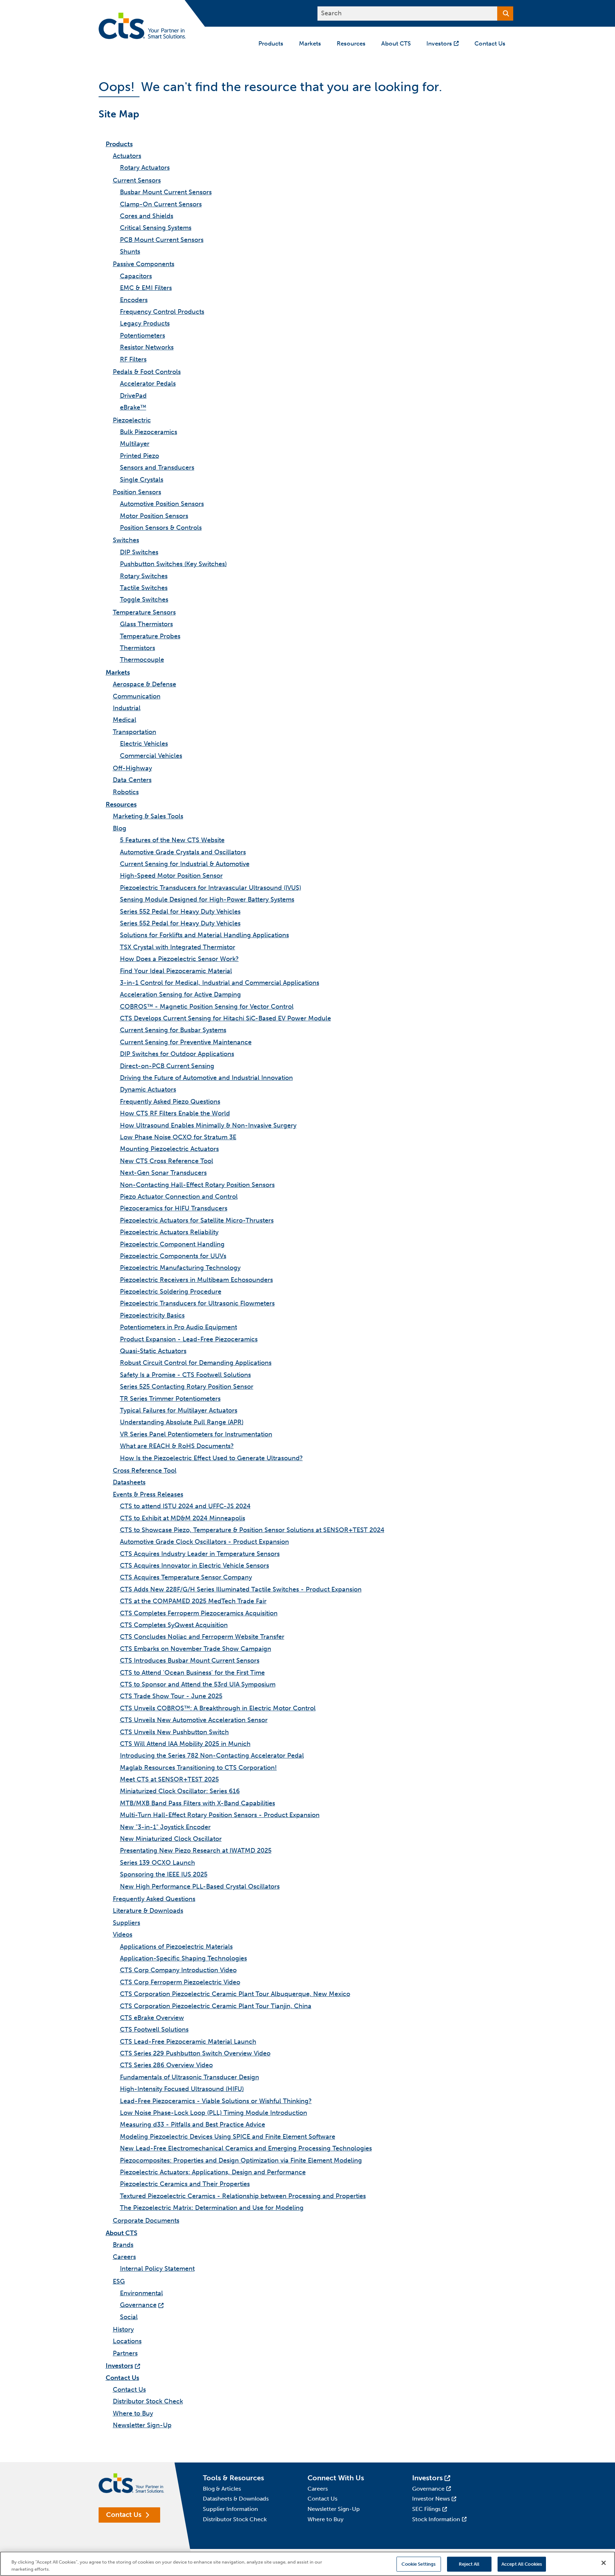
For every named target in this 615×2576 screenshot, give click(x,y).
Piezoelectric (132, 420)
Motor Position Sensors (154, 516)
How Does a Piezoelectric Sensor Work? (179, 959)
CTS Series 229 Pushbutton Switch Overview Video (195, 2053)
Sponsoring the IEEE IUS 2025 (164, 1874)
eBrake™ (133, 407)
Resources (121, 804)
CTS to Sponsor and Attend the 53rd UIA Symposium (198, 1684)
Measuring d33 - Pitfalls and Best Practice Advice (193, 2124)
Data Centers (132, 780)
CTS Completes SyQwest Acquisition (174, 1625)
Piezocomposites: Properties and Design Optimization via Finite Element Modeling (241, 2160)
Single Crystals (142, 480)
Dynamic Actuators (148, 1089)
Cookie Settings (419, 2564)
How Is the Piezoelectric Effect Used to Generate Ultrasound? (211, 1458)
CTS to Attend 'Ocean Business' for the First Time (192, 1673)
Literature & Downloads (148, 1911)
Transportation (135, 732)
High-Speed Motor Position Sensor (171, 876)
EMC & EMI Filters (146, 288)
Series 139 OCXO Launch (157, 1863)
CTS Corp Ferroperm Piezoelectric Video (180, 1982)
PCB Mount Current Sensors (162, 240)
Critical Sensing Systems (156, 228)
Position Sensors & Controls (161, 528)
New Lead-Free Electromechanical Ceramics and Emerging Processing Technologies (246, 2148)
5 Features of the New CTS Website (172, 840)
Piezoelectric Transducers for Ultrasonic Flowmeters (197, 1303)
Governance (138, 2305)
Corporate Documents (146, 2221)
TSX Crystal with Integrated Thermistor (178, 947)
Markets (118, 672)
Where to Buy (133, 2413)
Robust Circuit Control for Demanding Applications (196, 1363)
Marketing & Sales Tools (148, 816)
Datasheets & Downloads (236, 2499)
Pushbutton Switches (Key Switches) (173, 564)
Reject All (469, 2564)
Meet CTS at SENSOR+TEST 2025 (169, 1779)
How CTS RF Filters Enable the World (175, 1113)
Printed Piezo (140, 456)
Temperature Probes (150, 636)
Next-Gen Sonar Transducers (163, 1173)
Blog (120, 828)
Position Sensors (137, 492)
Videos (123, 1934)
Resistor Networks (147, 347)
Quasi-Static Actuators (153, 1351)
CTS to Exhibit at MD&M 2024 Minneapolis (183, 1518)
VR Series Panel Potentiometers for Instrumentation (196, 1434)
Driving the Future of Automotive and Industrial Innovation (206, 1078)
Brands (123, 2245)
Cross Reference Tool (145, 1471)
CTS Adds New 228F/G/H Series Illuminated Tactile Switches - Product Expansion (241, 1589)
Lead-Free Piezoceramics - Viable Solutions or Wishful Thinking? (216, 2101)
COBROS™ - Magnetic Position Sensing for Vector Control (207, 1007)
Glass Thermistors (146, 624)
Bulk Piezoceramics (149, 432)
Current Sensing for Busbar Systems (173, 1030)
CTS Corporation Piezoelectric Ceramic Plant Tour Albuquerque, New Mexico (235, 1994)
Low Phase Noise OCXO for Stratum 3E (178, 1137)
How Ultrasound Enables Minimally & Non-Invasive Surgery (208, 1125)
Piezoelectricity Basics (152, 1315)
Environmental (141, 2293)
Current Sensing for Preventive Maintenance (186, 1042)
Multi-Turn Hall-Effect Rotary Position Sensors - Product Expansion (220, 1815)
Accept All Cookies (522, 2564)
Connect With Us (336, 2478)
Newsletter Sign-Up (142, 2425)
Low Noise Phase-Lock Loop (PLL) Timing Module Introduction (214, 2113)
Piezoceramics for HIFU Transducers (174, 1208)
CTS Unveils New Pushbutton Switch (174, 1732)
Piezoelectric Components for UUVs (173, 1256)
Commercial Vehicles (151, 756)
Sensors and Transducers (157, 468)
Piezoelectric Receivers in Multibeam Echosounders (196, 1280)
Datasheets (129, 1482)
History (123, 2329)
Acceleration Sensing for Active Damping (180, 994)
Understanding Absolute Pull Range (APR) (182, 1422)
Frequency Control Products (162, 312)
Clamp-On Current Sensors (161, 204)
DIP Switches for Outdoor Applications (177, 1054)
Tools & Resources (233, 2478)
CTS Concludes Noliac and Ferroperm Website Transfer (202, 1637)
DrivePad (133, 396)
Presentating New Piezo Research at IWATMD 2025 (196, 1851)
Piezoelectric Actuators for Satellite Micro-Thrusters (197, 1220)
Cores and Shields (147, 216)
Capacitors (136, 276)
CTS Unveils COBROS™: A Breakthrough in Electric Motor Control (218, 1708)
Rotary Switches (144, 576)
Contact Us (122, 2378)
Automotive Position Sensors (162, 504)
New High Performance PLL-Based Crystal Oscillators (200, 1886)
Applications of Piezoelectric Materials (176, 1947)
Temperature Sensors (144, 612)
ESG (119, 2281)
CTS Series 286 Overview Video (166, 2065)
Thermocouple (142, 660)
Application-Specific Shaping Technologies (183, 1958)
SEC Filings (426, 2509)
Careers (124, 2257)
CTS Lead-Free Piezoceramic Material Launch (188, 2042)
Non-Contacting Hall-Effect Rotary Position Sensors (197, 1185)
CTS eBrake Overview (152, 2018)
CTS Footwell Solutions (154, 2029)
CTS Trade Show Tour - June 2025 (171, 1696)
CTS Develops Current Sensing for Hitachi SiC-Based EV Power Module (225, 1018)
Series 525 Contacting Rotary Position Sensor (187, 1387)
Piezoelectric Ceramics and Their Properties (185, 2184)
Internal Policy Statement (157, 2269)
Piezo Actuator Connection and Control (179, 1197)
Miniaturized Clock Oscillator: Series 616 (180, 1791)
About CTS (122, 2233)
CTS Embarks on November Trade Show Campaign (196, 1649)
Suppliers (127, 1923)
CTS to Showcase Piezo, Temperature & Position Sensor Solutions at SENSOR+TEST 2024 (252, 1530)
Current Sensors (137, 180)
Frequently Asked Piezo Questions (170, 1102)
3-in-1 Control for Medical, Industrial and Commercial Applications (220, 983)
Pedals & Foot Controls (147, 372)
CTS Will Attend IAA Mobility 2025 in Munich (185, 1744)
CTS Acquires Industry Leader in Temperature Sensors (200, 1554)
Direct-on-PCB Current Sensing (167, 1066)
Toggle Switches (144, 600)
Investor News (431, 2499)
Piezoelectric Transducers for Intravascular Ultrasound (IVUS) (211, 888)
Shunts (130, 252)
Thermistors (138, 648)
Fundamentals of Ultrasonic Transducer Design (190, 2077)
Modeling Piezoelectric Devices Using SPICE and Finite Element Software (228, 2137)
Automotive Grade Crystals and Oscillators (183, 852)
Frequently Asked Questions (154, 1899)
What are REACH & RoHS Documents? (177, 1446)
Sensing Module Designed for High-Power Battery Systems (207, 899)
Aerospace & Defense (144, 684)
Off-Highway (132, 768)
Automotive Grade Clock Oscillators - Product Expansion (204, 1542)
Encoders (134, 300)
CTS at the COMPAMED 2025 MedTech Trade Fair (193, 1601)
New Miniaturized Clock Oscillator (171, 1839)
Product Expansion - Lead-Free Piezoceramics (189, 1339)
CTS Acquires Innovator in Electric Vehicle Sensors (195, 1566)
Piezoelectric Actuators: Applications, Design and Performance (213, 2172)
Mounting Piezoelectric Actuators (169, 1149)
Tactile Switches (144, 588)
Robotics (126, 792)
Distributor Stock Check (148, 2401)
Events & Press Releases (148, 1494)
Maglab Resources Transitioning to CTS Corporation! (198, 1768)
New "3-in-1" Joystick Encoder (165, 1827)
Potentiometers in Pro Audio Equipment (178, 1327)
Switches (126, 540)
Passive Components (144, 264)
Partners (125, 2353)
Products (119, 144)
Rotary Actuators (145, 168)
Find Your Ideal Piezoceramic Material (176, 971)
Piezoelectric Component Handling (172, 1244)
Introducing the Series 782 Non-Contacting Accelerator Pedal (212, 1756)
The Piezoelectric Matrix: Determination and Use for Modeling (212, 2208)
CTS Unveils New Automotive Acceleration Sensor (194, 1720)
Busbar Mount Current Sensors (166, 192)
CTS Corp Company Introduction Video (178, 1970)
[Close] (604, 2563)
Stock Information (436, 2519)
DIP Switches (139, 552)
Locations (127, 2341)
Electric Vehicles (144, 744)
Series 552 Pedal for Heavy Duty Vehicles (180, 912)
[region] (307, 2564)
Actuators (127, 156)
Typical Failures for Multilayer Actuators (179, 1410)
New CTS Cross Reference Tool (167, 1161)
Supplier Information (230, 2509)
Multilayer (135, 444)
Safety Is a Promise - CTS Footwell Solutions (185, 1375)
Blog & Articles (222, 2489)
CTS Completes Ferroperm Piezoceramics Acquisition (199, 1613)
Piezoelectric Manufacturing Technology (180, 1268)
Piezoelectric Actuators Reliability (169, 1232)
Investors (119, 2366)
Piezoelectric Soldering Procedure (171, 1292)
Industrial (127, 708)
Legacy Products (145, 323)
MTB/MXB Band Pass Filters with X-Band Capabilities (198, 1803)
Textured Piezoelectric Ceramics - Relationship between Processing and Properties (243, 2196)
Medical (125, 720)
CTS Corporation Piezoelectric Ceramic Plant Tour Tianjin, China (216, 2006)
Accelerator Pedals (148, 384)
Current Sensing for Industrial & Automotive (185, 864)
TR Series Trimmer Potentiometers (170, 1399)
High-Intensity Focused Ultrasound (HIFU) (182, 2089)
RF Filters (133, 359)
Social (129, 2317)
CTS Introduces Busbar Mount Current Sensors (190, 1661)
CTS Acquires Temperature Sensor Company (186, 1577)
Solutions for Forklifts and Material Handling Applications (204, 935)
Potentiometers (143, 336)
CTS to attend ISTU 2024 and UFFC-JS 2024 (185, 1506)
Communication (137, 696)
